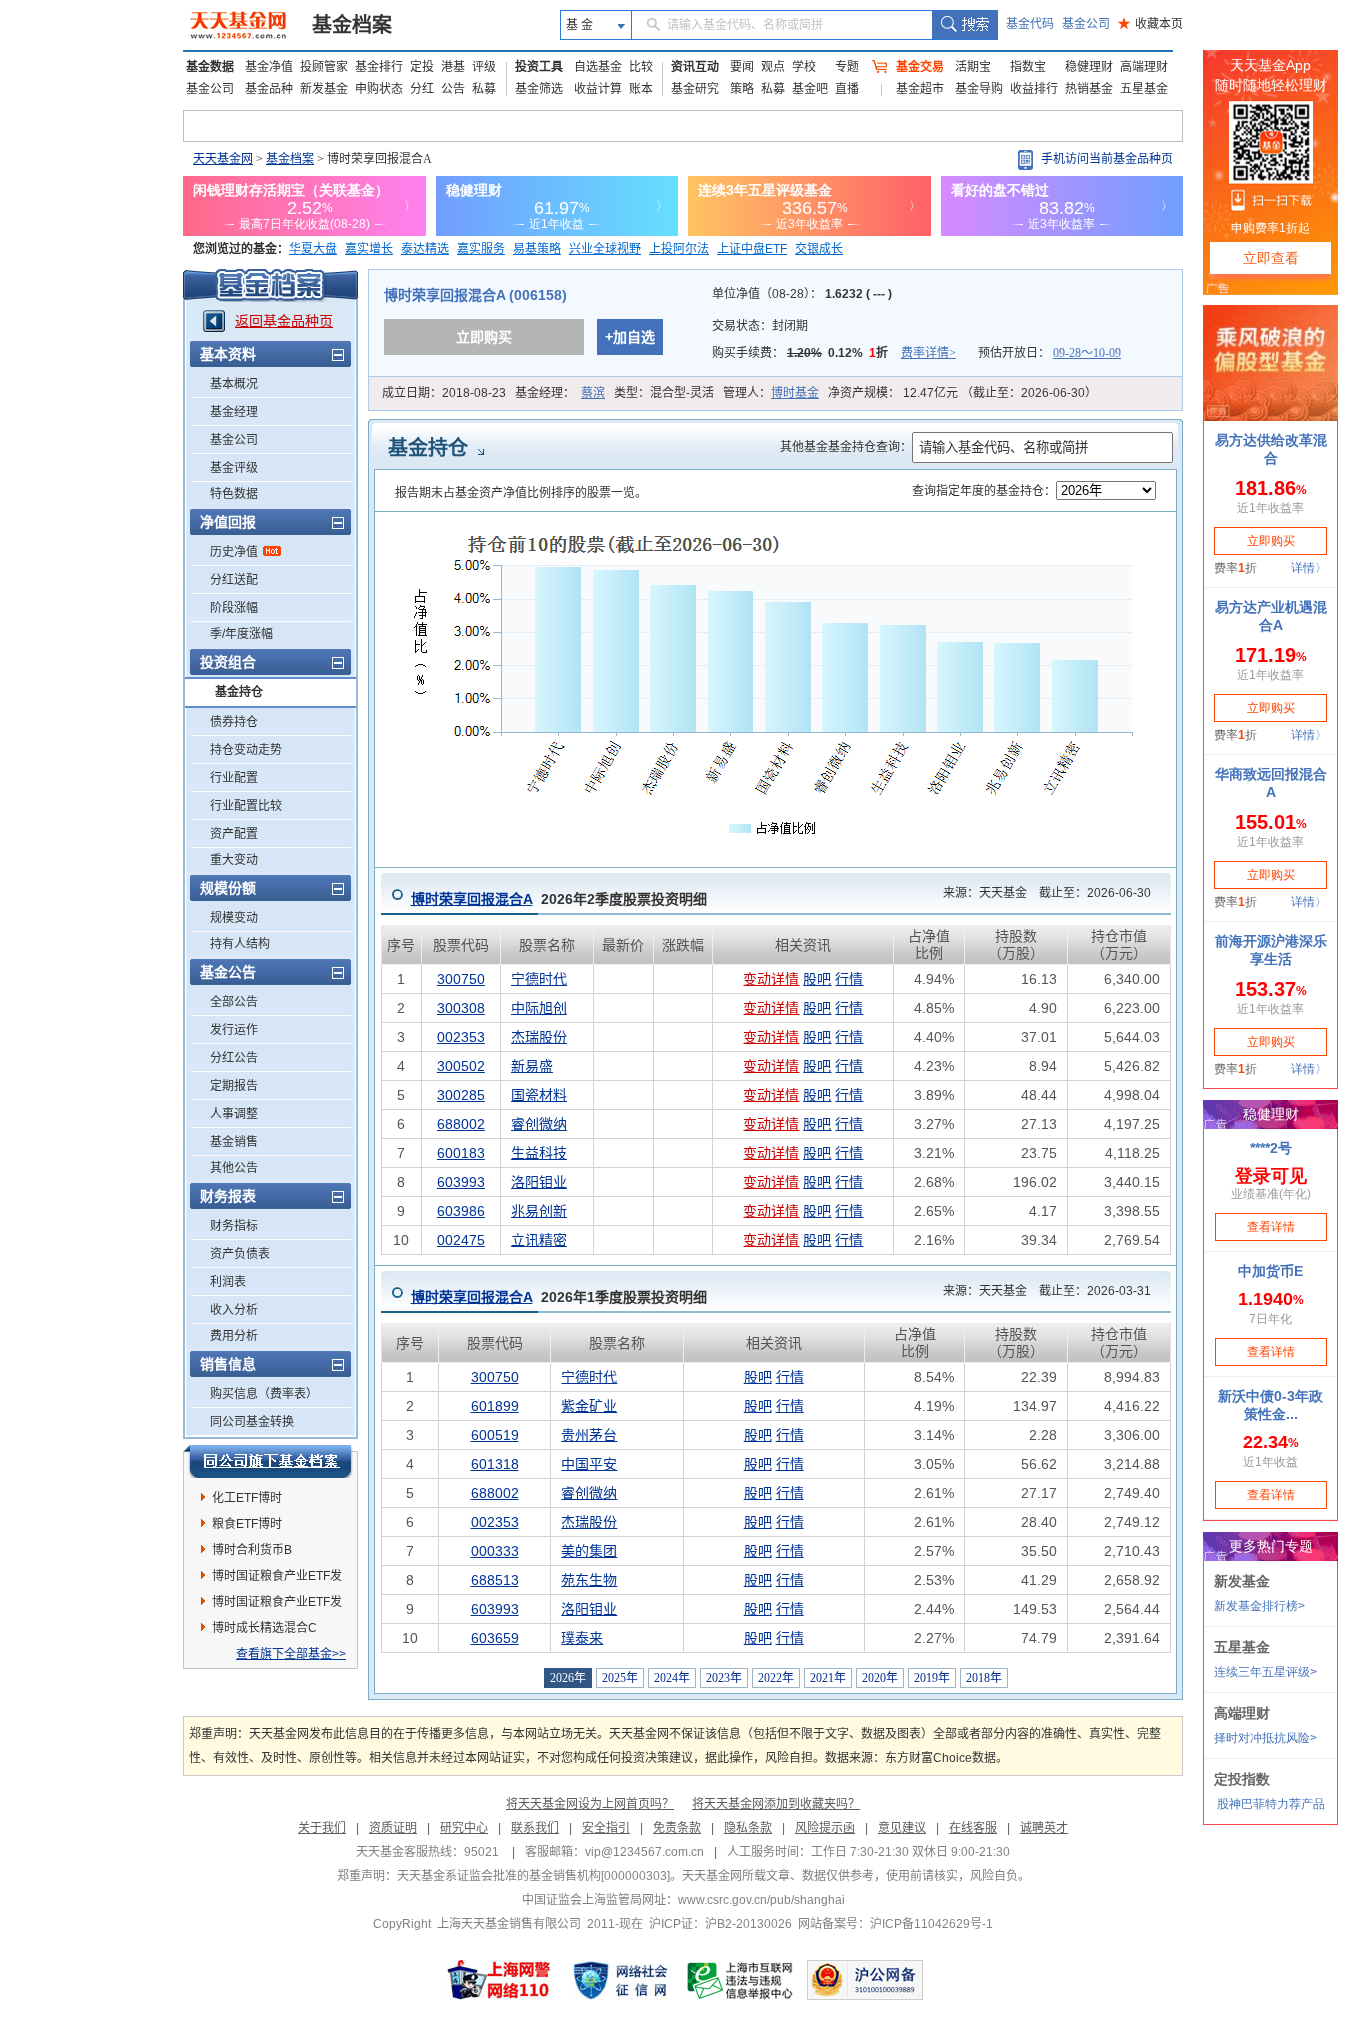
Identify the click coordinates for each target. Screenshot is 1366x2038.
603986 (461, 1211)
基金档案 (352, 25)
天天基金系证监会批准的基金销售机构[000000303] (533, 1876)
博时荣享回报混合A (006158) (475, 295)
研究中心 (464, 1828)
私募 (484, 89)
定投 (422, 67)
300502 (461, 1066)
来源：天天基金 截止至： (1041, 893)
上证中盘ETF (752, 249)
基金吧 (810, 89)
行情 (849, 979)
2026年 (568, 1678)
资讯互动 (695, 67)
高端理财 (1144, 67)
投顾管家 (324, 67)
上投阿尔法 (679, 249)
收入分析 (234, 1310)
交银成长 (819, 249)
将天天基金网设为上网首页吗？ (590, 1804)
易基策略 (537, 249)
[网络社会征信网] (620, 1980)
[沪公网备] (865, 1980)
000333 (495, 1551)
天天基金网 (223, 159)
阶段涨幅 (234, 608)
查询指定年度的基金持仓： (984, 491)
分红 (422, 89)
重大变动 (234, 860)
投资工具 (539, 67)
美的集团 (589, 1551)
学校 (804, 67)
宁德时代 (539, 979)
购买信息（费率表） (264, 1394)
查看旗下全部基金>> (291, 1654)
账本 (641, 89)
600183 (461, 1153)
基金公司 (1086, 24)
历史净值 (234, 552)
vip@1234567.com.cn (644, 1852)
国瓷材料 (539, 1095)
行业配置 (234, 778)
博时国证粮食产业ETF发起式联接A (277, 1605)
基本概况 (234, 384)
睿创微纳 (539, 1124)
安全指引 (606, 1828)
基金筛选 (539, 89)
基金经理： (560, 393)
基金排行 (379, 67)
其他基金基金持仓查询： (846, 447)
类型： (664, 393)
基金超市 (920, 89)
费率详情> (928, 353)
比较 (641, 67)
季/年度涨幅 (241, 634)
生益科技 (539, 1153)
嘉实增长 (369, 249)
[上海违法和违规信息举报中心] (741, 1980)
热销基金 (1089, 89)
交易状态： (761, 326)
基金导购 (979, 89)
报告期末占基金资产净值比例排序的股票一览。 (521, 493)
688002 (461, 1124)
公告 (453, 89)
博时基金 (795, 393)
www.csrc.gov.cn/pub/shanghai (761, 1900)
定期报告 (234, 1086)
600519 (495, 1435)
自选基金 (598, 67)
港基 (453, 67)
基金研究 (695, 89)
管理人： (771, 393)
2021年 (828, 1678)
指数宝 (1028, 67)
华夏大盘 (313, 249)
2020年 (880, 1678)
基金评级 (234, 468)
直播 (847, 89)
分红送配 (234, 580)
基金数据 (210, 67)
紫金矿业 (589, 1406)
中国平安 (589, 1464)
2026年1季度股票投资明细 (559, 1297)
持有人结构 (240, 944)
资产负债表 (240, 1254)
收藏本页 (1150, 24)
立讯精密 (539, 1240)
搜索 (964, 25)
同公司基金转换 (252, 1422)
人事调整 (234, 1114)
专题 (847, 67)
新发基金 (324, 89)
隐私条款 (748, 1828)
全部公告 (234, 1002)
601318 (495, 1464)
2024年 (672, 1678)
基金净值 (269, 67)
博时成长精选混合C (264, 1628)
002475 (461, 1240)
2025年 (620, 1678)
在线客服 (973, 1828)
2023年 (724, 1678)
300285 (461, 1095)
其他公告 (234, 1168)
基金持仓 (239, 692)
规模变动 (234, 918)
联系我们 (535, 1828)
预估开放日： (1049, 353)
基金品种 (269, 89)
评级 (484, 67)
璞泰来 (582, 1638)
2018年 (984, 1678)
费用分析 (234, 1336)
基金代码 (1030, 24)
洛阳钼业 (539, 1182)
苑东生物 (589, 1580)
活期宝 (973, 67)
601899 (495, 1406)
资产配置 (234, 834)
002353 (461, 1037)
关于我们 (322, 1828)
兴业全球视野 (605, 249)
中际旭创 (539, 1008)
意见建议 (902, 1828)
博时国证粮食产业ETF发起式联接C (277, 1579)
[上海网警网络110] (499, 1980)
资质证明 (393, 1828)
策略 (742, 89)
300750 (461, 979)
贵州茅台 (589, 1435)
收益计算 (598, 89)
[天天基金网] (240, 25)
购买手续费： (834, 353)
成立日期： (444, 393)
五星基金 (1144, 89)
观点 (773, 67)
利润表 (228, 1282)
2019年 (932, 1678)
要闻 (742, 67)
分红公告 (234, 1058)
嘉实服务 (481, 249)
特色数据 (234, 494)
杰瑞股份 (539, 1037)
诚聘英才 (1044, 1828)
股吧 (817, 979)
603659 (495, 1638)
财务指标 (234, 1226)
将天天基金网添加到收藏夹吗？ (776, 1804)
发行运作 (234, 1030)
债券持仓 (234, 722)
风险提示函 (825, 1828)
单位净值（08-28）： (802, 294)
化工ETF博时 (247, 1498)
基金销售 (234, 1142)
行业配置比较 (246, 806)
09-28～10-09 (1087, 353)
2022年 (776, 1678)
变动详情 (771, 979)
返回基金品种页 (284, 321)
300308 (461, 1008)
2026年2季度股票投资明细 (559, 899)
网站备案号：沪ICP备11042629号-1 (895, 1924)
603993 (461, 1182)
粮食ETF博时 (247, 1524)
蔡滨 (593, 393)
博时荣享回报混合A (472, 899)
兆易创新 (539, 1211)
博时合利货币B (252, 1550)
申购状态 (379, 89)
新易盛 (532, 1066)
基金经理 (234, 412)
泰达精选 (425, 249)
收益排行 (1034, 89)
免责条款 (677, 1828)
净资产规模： (962, 393)
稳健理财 (1089, 67)
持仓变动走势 (246, 750)
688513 (495, 1580)
